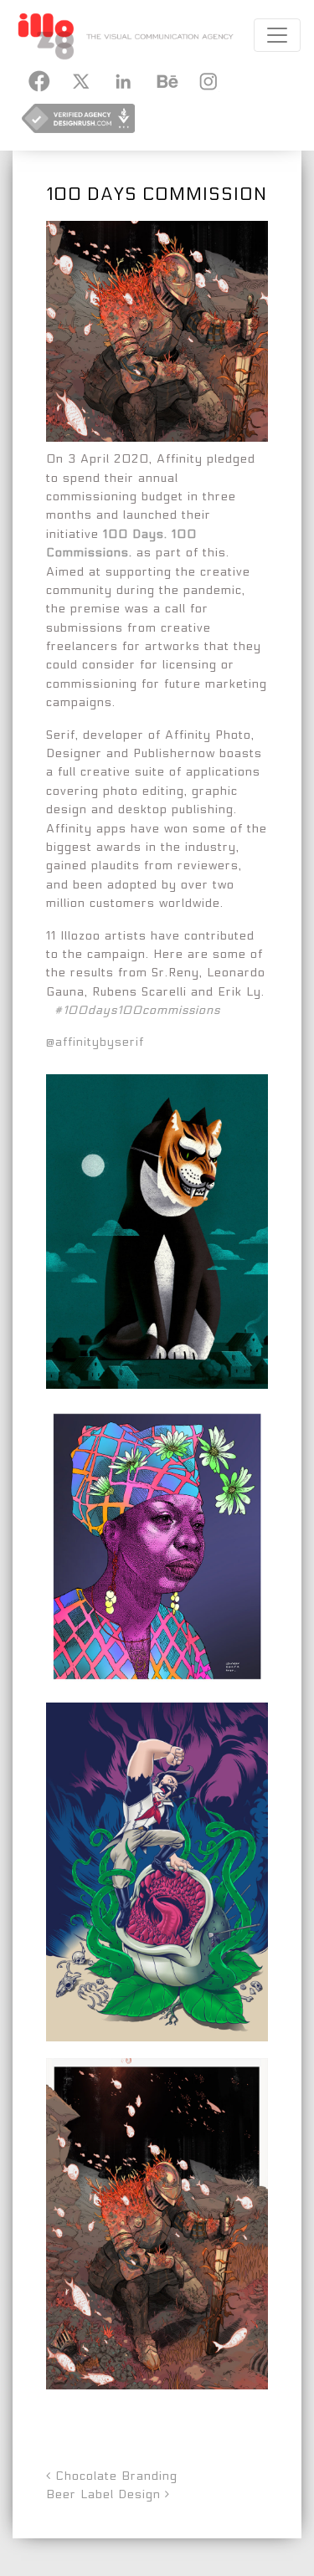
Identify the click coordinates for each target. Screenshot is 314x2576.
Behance (164, 81)
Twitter (80, 81)
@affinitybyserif (95, 1042)
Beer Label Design (106, 2494)
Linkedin (122, 81)
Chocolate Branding (114, 2476)
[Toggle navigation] (277, 35)
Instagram (206, 81)
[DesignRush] (78, 124)
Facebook (39, 81)
